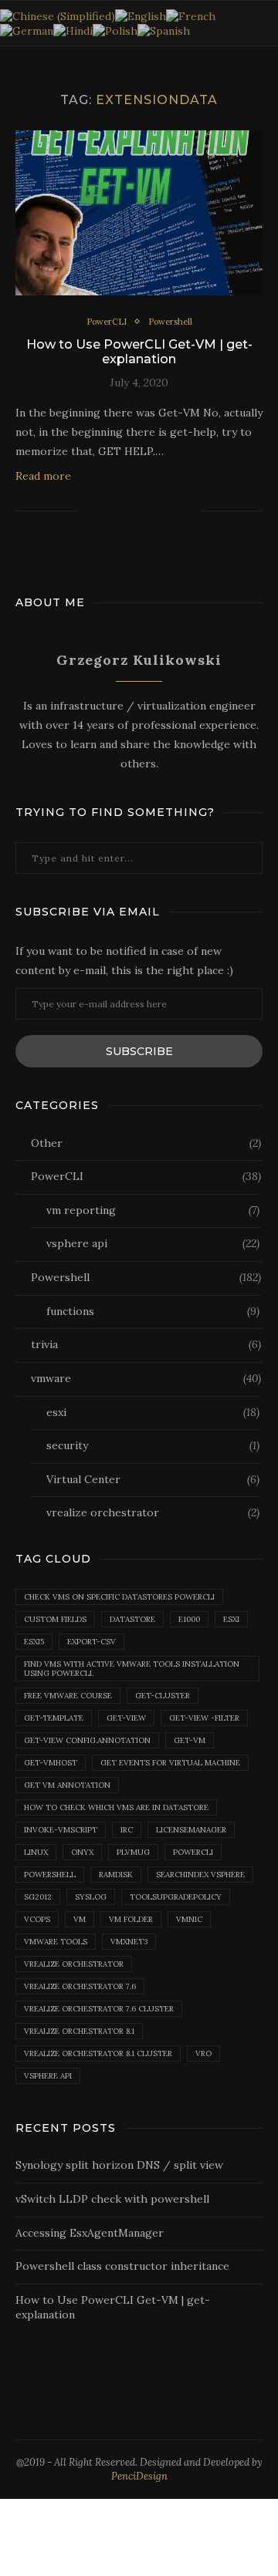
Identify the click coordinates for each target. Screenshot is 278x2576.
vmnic (189, 1919)
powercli (193, 1852)
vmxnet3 (129, 1942)
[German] (27, 30)
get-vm (190, 1740)
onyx (82, 1852)
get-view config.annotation (87, 1740)
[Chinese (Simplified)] (58, 15)
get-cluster (163, 1696)
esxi (153, 1412)
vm (80, 1919)
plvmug (133, 1852)
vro (203, 2053)
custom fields (55, 1619)
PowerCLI (107, 322)
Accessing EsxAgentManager (90, 2233)
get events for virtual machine (170, 1763)
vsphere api (153, 1243)
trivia (146, 1344)
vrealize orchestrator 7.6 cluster (99, 2009)
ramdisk (116, 1875)
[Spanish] (164, 30)
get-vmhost (51, 1763)
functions (153, 1311)
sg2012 (38, 1897)
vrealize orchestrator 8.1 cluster (98, 2053)
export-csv (92, 1642)
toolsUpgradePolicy (176, 1897)
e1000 (189, 1619)
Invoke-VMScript (61, 1830)
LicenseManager (191, 1830)
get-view (126, 1718)
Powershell (170, 322)
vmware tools (56, 1942)
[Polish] (115, 30)
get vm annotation (67, 1785)
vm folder (131, 1919)
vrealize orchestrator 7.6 (80, 1986)
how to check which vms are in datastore (116, 1807)
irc (127, 1830)
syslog (91, 1897)
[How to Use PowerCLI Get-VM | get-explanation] (139, 212)
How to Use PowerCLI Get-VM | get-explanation (139, 352)
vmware (146, 1378)
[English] (141, 15)
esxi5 (34, 1642)
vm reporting (153, 1210)
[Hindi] (73, 30)
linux (36, 1852)
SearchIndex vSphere (200, 1875)
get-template (54, 1718)
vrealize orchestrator (153, 1512)
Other (146, 1143)
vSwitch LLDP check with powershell (112, 2199)
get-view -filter (204, 1718)
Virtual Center (153, 1479)
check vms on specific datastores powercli (119, 1597)
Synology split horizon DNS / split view (119, 2165)
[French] (191, 15)
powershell (50, 1875)
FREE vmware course (68, 1696)
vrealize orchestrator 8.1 (79, 2031)
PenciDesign (139, 2476)
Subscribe (139, 1051)
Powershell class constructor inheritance (122, 2266)
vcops (37, 1919)
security (153, 1445)
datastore (132, 1619)
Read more (43, 476)
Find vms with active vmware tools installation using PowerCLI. (132, 1669)
